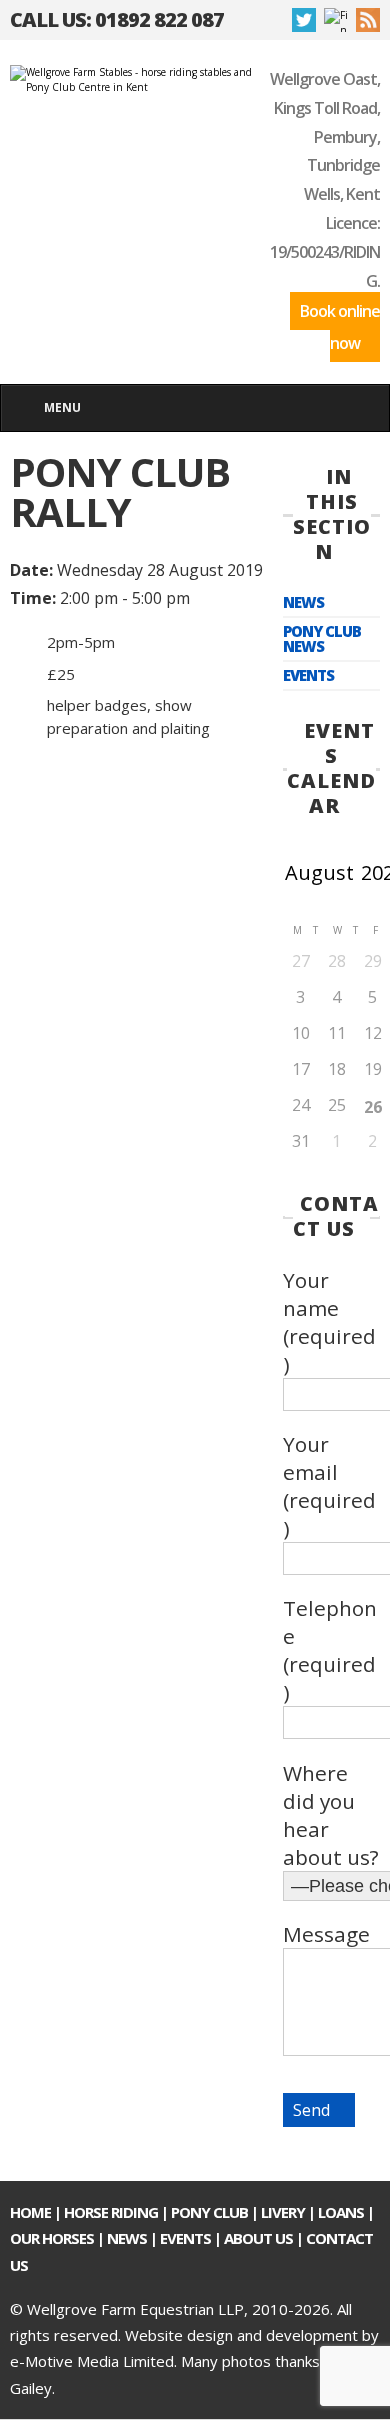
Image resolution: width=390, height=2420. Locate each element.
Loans (341, 2212)
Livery (283, 2212)
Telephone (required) (330, 1650)
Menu (62, 407)
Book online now (340, 327)
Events (308, 675)
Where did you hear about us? (331, 1815)
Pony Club (209, 2212)
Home (30, 2212)
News (303, 602)
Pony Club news (322, 639)
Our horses (52, 2238)
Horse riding (111, 2212)
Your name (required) (329, 1322)
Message (326, 1934)
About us (258, 2238)
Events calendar (331, 768)
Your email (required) (329, 1486)
